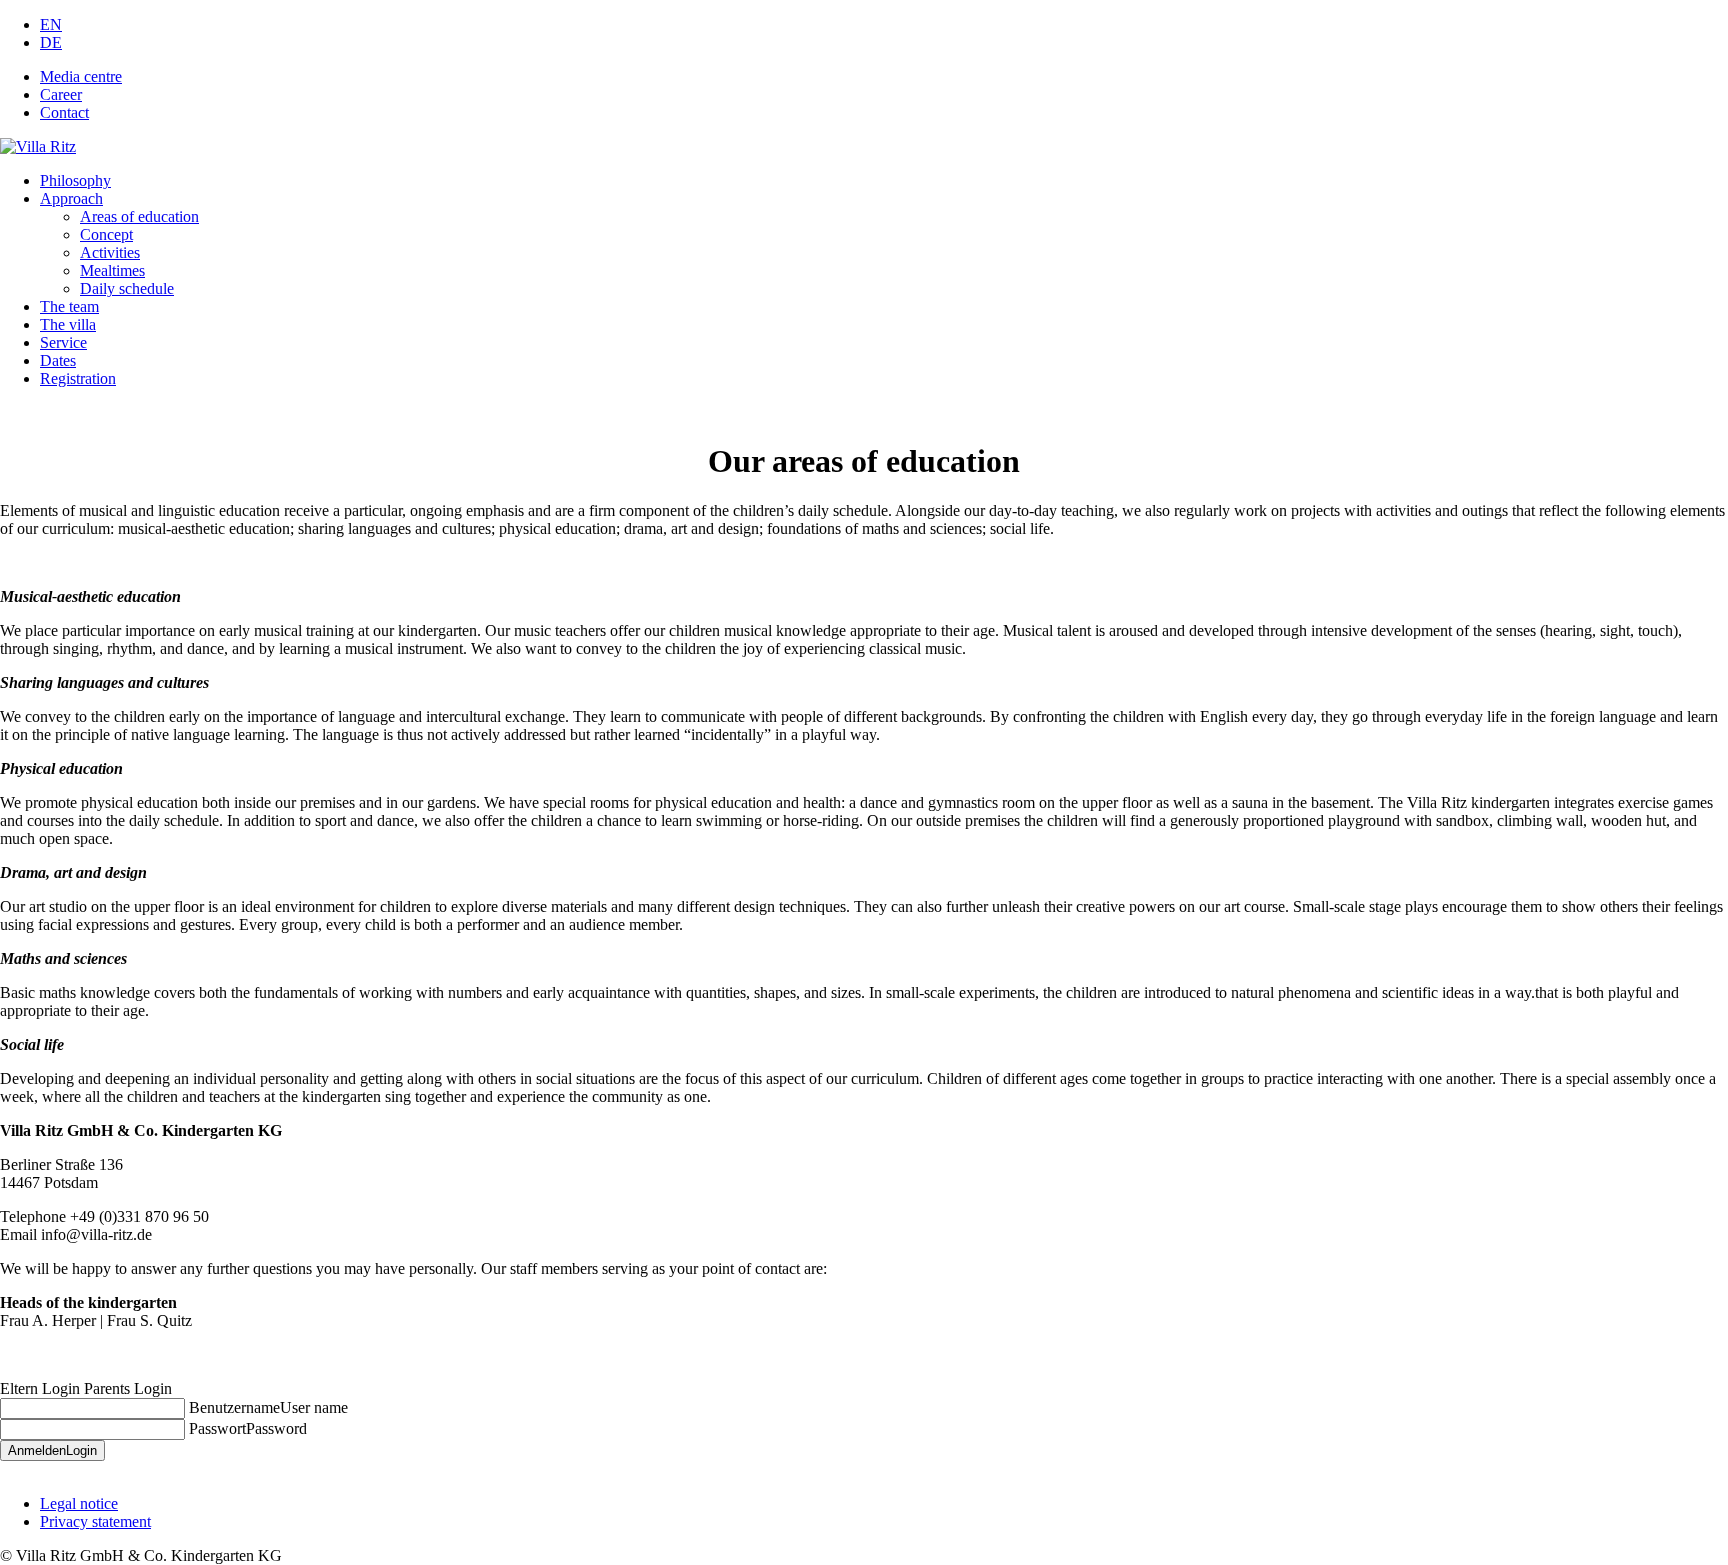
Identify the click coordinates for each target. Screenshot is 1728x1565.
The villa (68, 324)
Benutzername (234, 1407)
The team (69, 306)
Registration (78, 378)
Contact (64, 112)
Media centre (81, 76)
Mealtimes (112, 270)
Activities (110, 252)
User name (314, 1407)
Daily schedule (127, 288)
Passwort (217, 1428)
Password (276, 1428)
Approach (71, 198)
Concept (106, 234)
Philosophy (75, 180)
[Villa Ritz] (38, 146)
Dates (58, 360)
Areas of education (139, 216)
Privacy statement (95, 1521)
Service (63, 342)
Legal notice (79, 1503)
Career (61, 94)
